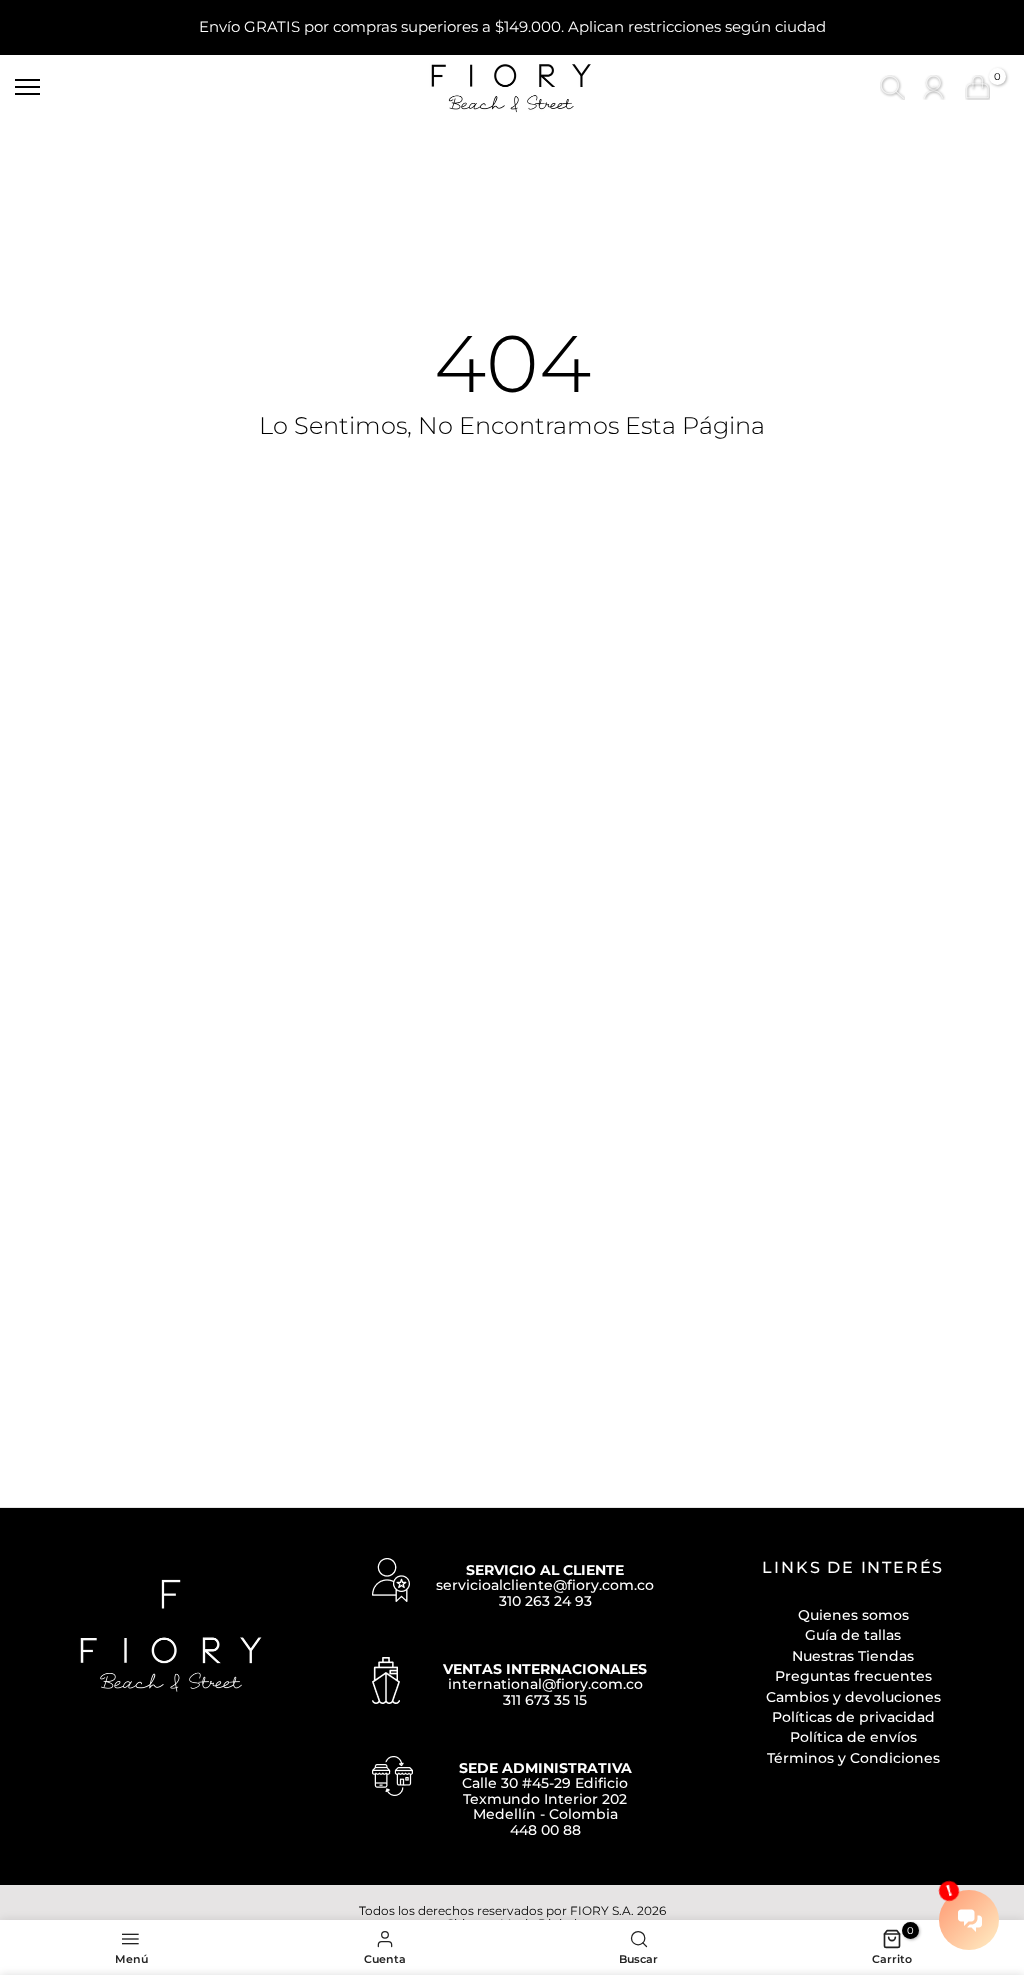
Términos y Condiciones (853, 1758)
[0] (977, 87)
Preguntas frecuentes (853, 1676)
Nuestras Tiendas (853, 1656)
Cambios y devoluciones (853, 1697)
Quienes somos (853, 1615)
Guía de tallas (853, 1635)
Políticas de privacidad (853, 1717)
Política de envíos (853, 1737)
